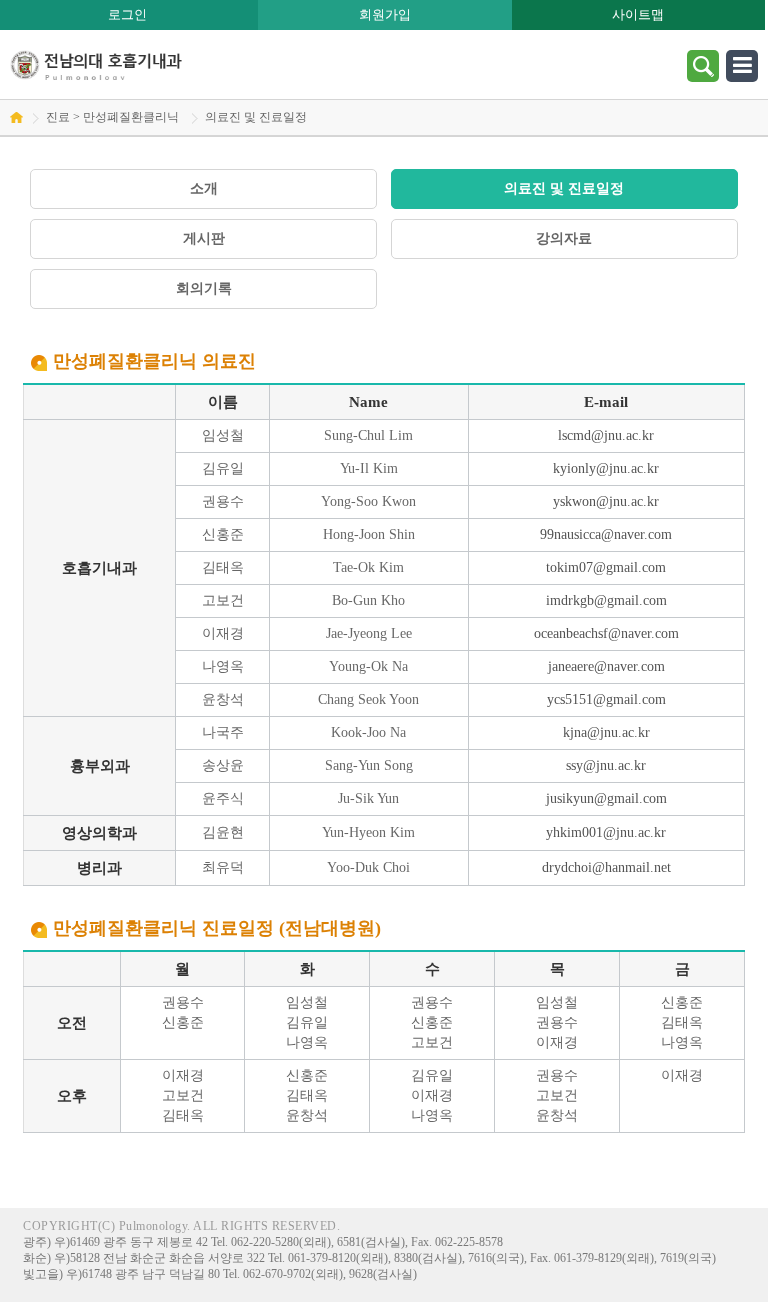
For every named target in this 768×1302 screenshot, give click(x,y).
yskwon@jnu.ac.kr (606, 501)
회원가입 (385, 14)
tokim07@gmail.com (606, 567)
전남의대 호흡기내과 (96, 65)
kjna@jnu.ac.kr (606, 732)
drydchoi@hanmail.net (606, 867)
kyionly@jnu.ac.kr (606, 468)
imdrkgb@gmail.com (606, 600)
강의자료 (564, 238)
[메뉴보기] (742, 65)
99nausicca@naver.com (606, 534)
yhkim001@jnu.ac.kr (606, 832)
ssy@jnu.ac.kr (606, 765)
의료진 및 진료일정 (564, 188)
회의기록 (204, 288)
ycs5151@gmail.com (606, 699)
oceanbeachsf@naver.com (606, 633)
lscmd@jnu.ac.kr (606, 435)
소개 (204, 188)
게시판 (204, 238)
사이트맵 (638, 14)
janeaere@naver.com (606, 666)
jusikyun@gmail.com (606, 798)
